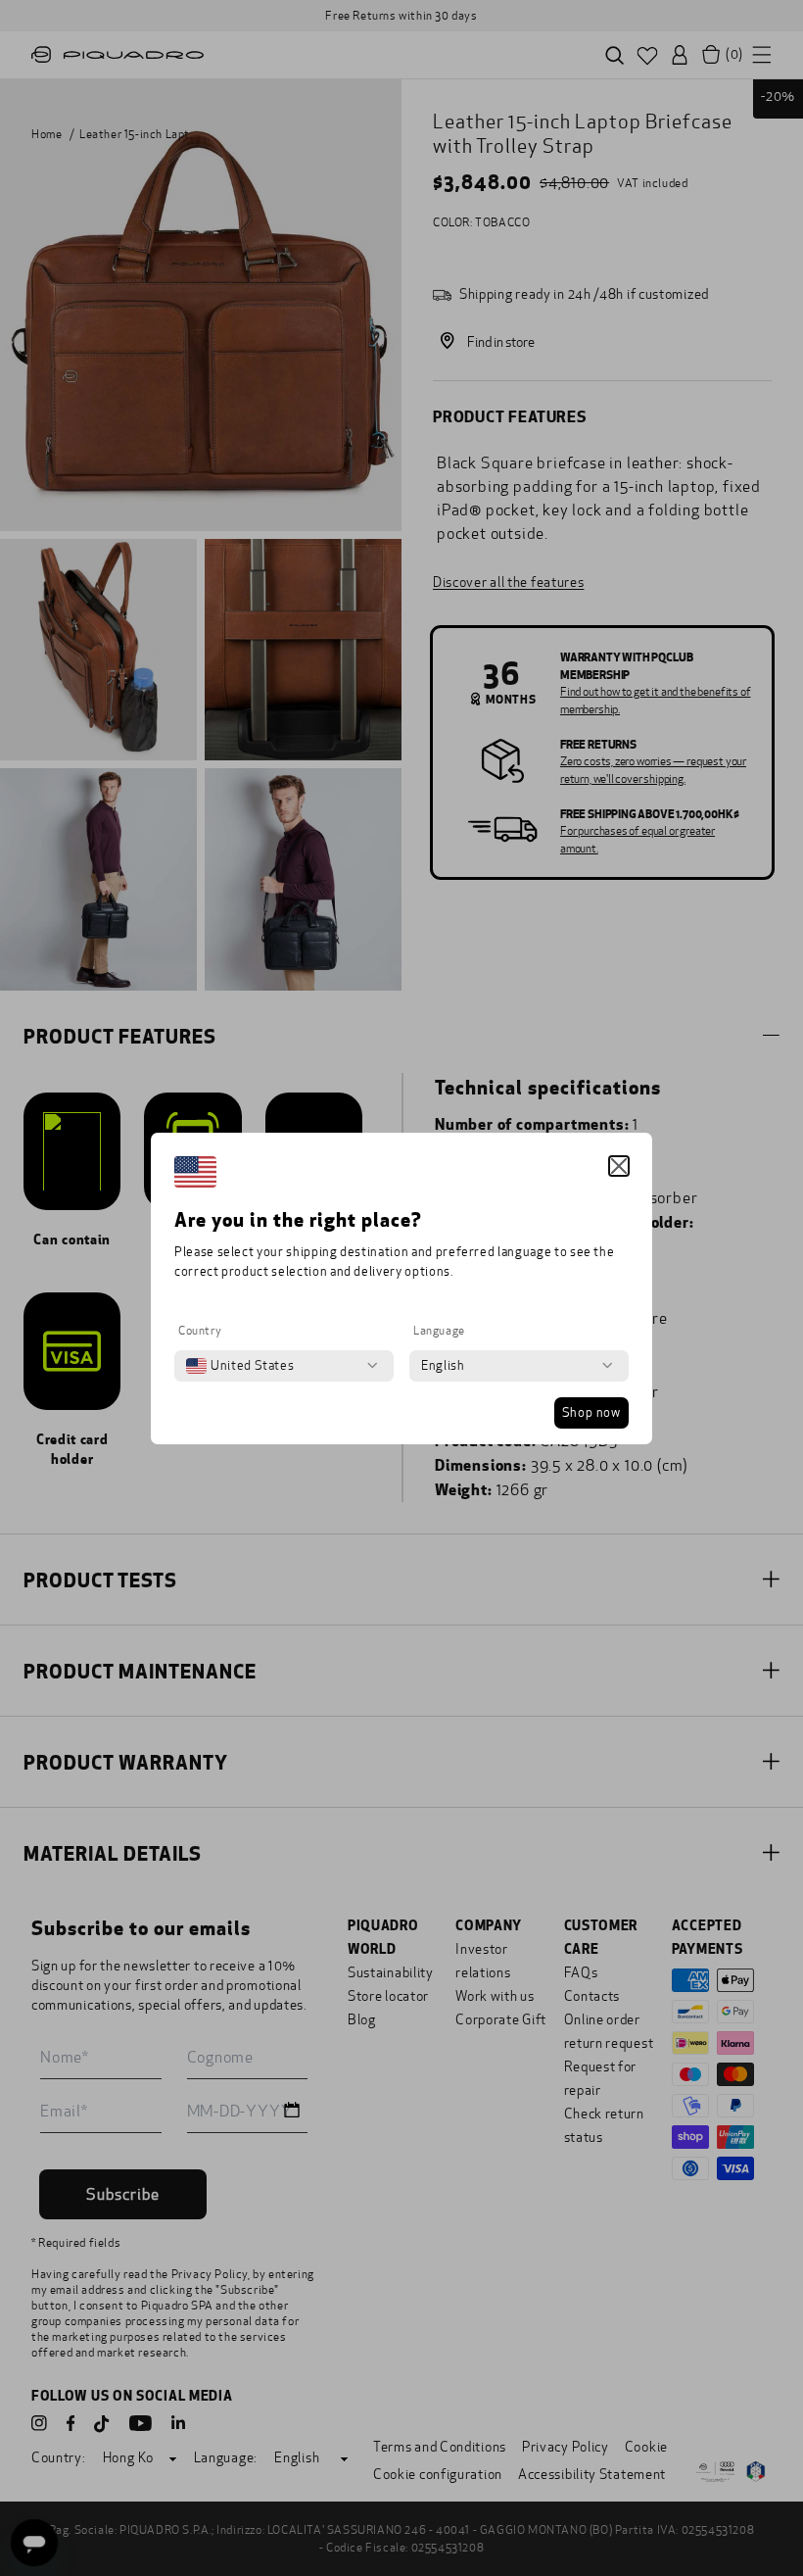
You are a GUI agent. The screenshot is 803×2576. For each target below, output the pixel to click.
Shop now (591, 1413)
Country (200, 1331)
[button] (619, 1166)
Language (439, 1331)
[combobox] (240, 1366)
